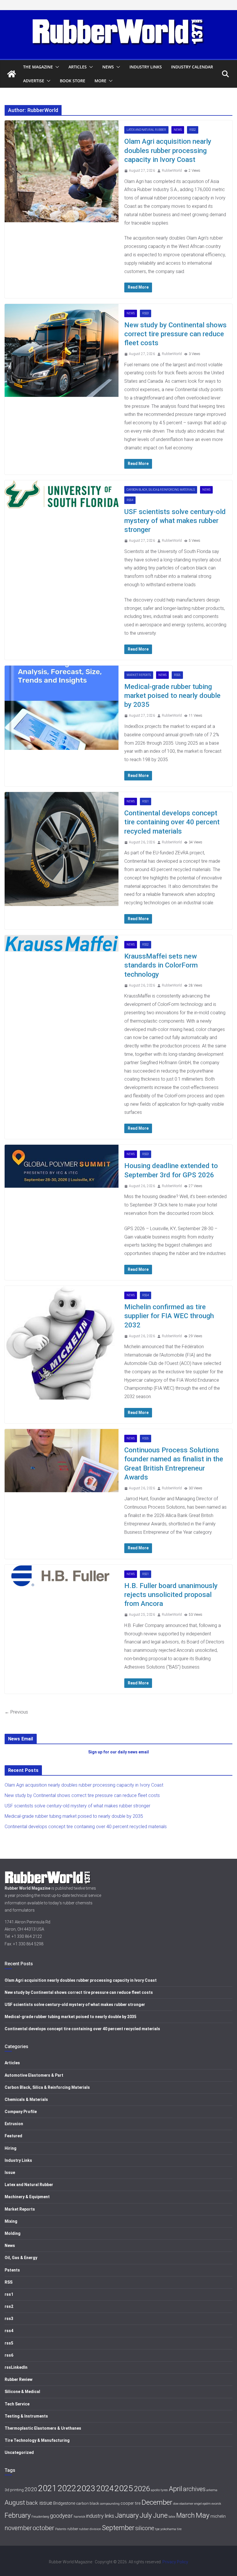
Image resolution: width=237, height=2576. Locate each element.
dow (176, 2504)
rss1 (146, 801)
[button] (56, 67)
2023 (86, 2488)
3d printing (14, 2490)
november (18, 2528)
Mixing (11, 2221)
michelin (218, 2516)
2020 (31, 2489)
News (108, 67)
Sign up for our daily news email (118, 1752)
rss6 (9, 2355)
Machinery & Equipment (27, 2197)
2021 (47, 2488)
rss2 (193, 130)
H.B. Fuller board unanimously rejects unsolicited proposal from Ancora (171, 1595)
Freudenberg (40, 2517)
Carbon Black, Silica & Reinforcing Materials (161, 490)
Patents (12, 2270)
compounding (110, 2504)
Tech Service (17, 2404)
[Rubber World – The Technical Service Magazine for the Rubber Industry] (12, 74)
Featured (13, 2136)
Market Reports (139, 675)
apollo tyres (159, 2490)
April (175, 2489)
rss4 (130, 500)
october (43, 2528)
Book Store (73, 81)
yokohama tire (171, 2529)
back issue (39, 2503)
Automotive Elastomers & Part (34, 2075)
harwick (79, 2517)
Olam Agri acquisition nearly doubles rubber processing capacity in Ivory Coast (168, 150)
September (118, 2528)
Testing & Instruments (26, 2416)
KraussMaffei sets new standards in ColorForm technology (161, 965)
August (15, 2503)
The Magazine (38, 67)
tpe (157, 2529)
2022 (67, 2488)
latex (172, 2517)
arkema (212, 2490)
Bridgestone (64, 2503)
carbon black (88, 2503)
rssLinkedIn (16, 2367)
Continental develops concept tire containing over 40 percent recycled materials (172, 822)
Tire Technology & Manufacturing (37, 2440)
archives (194, 2489)
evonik (216, 2504)
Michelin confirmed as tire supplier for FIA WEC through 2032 (169, 1316)
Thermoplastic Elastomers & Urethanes (43, 2428)
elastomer (186, 2504)
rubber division (90, 2529)
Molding (13, 2233)
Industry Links (146, 67)
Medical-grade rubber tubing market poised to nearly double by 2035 (172, 696)
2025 (124, 2488)
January (127, 2515)
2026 (142, 2489)
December (157, 2502)
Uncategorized (19, 2452)
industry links (100, 2516)
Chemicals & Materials (26, 2099)
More (100, 81)
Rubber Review (18, 2379)
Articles (78, 67)
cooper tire (130, 2503)
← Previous (16, 1712)
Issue (10, 2172)
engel (198, 2504)
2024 (105, 2489)
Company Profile (21, 2112)
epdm (207, 2504)
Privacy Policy (175, 2562)
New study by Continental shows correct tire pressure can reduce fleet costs (175, 334)
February (18, 2515)
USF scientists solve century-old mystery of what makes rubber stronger (175, 521)
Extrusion (14, 2124)
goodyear (61, 2516)
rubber (73, 2529)
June (160, 2515)
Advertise (34, 81)
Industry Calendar (192, 67)
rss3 (146, 313)
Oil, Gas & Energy (21, 2258)
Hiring (11, 2148)
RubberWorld (172, 171)
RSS (9, 2282)
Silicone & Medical (22, 2392)
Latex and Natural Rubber (146, 130)
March (186, 2516)
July (146, 2515)
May (203, 2515)
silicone (145, 2528)
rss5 (177, 675)
